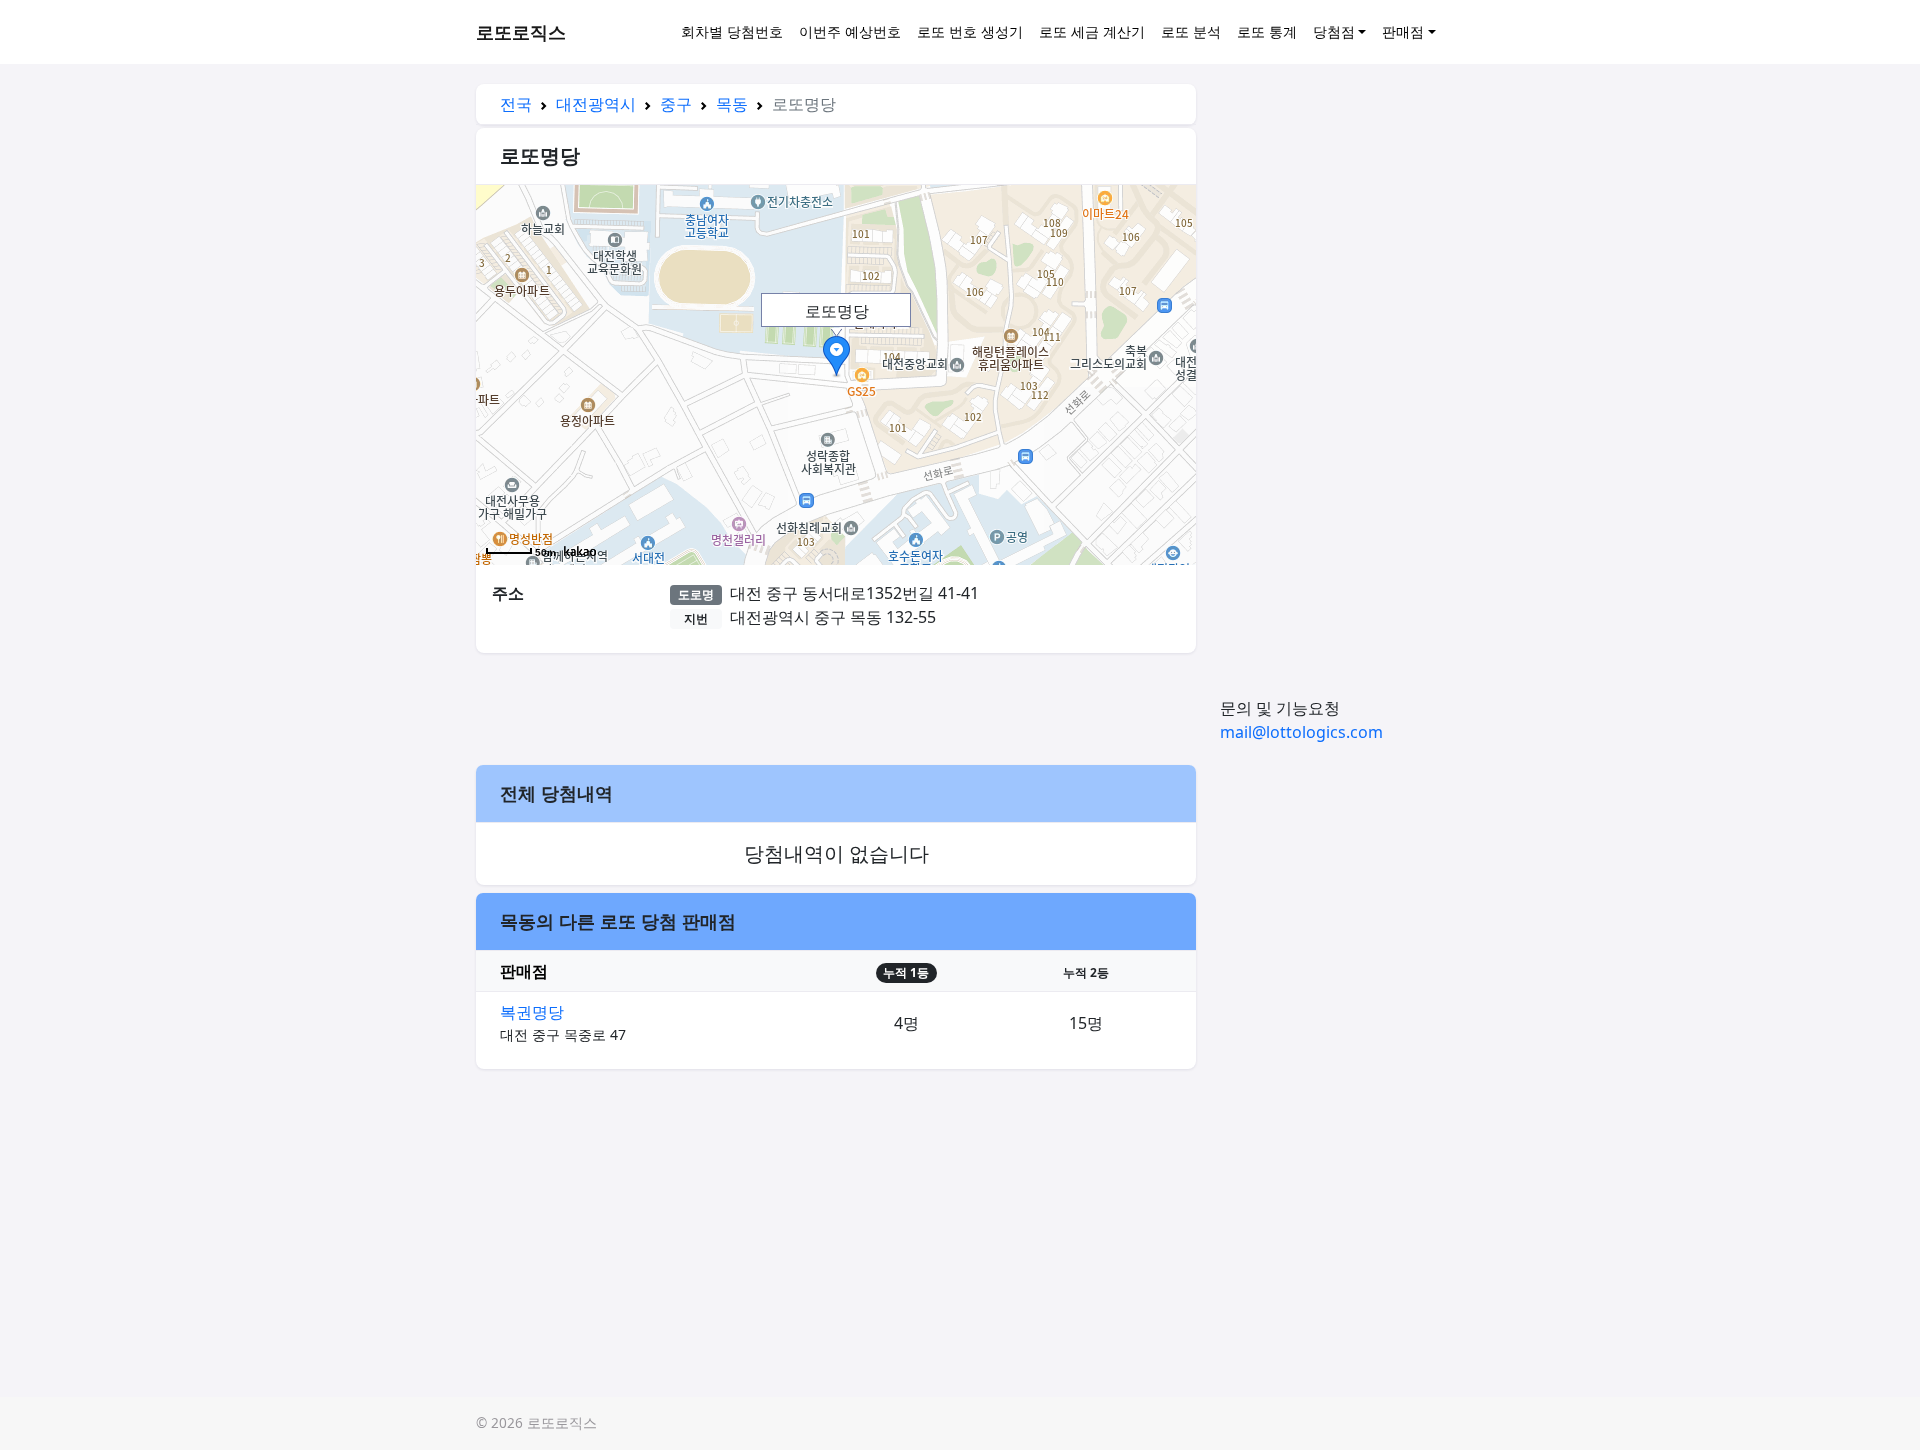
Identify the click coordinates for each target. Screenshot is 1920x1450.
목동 (732, 104)
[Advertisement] (836, 706)
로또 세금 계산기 (1092, 31)
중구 (676, 104)
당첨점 (1334, 31)
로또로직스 (521, 32)
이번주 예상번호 (850, 31)
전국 (516, 104)
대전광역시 (596, 104)
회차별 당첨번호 (732, 31)
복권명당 (532, 1012)
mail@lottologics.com (1301, 732)
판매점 (1403, 31)
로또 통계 (1267, 31)
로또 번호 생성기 (970, 31)
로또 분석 (1191, 31)
